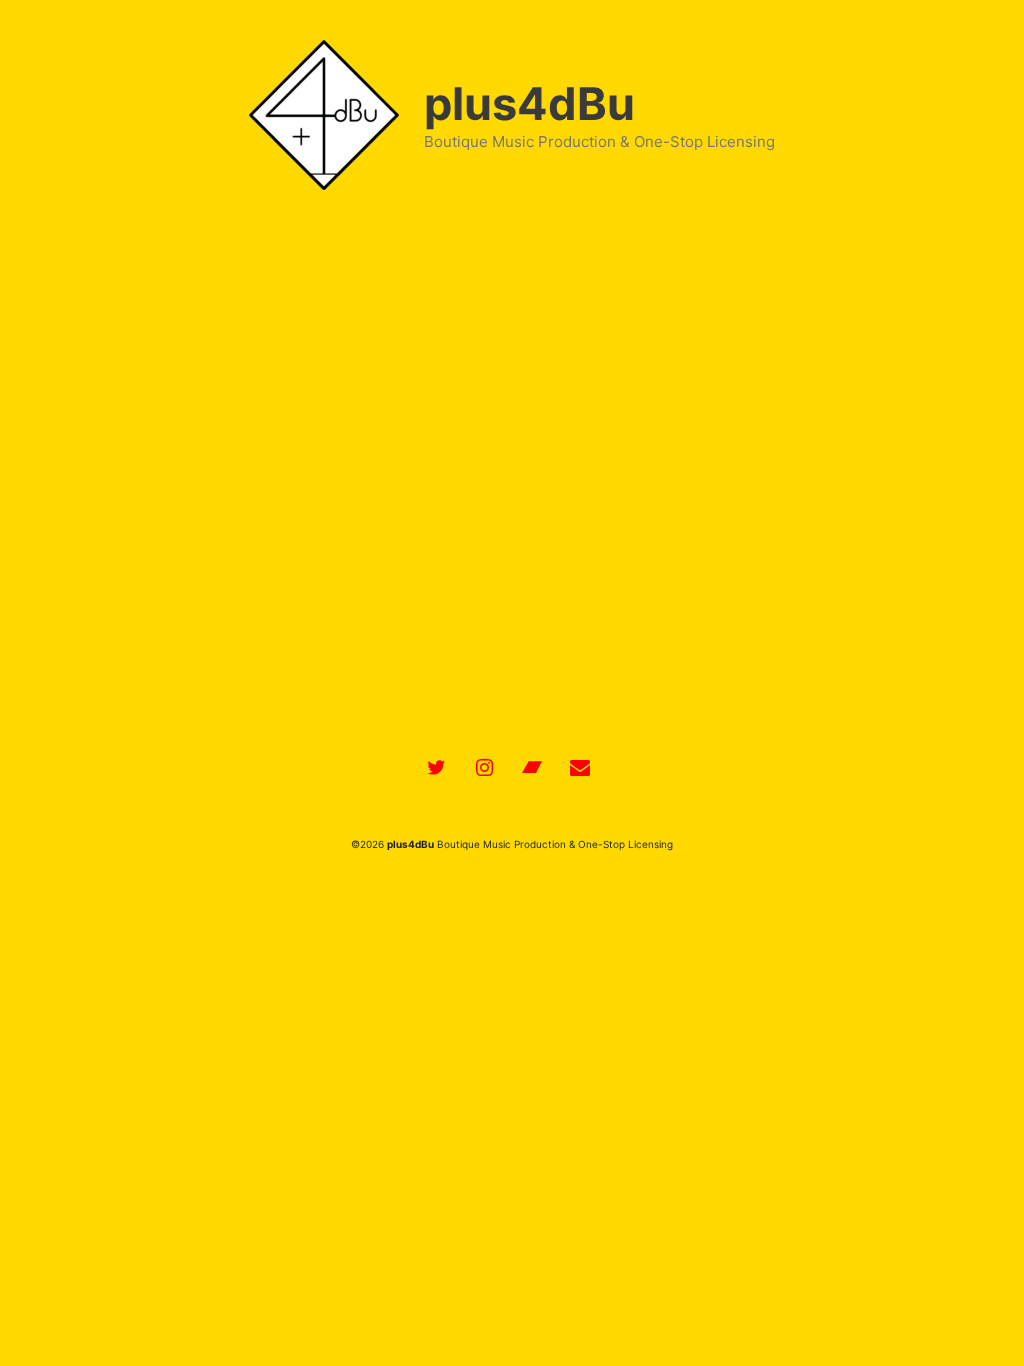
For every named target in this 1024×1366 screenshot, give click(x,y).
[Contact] (580, 768)
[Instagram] (484, 768)
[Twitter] (436, 768)
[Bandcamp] (532, 768)
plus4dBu (529, 103)
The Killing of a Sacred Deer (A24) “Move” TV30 (234, 256)
